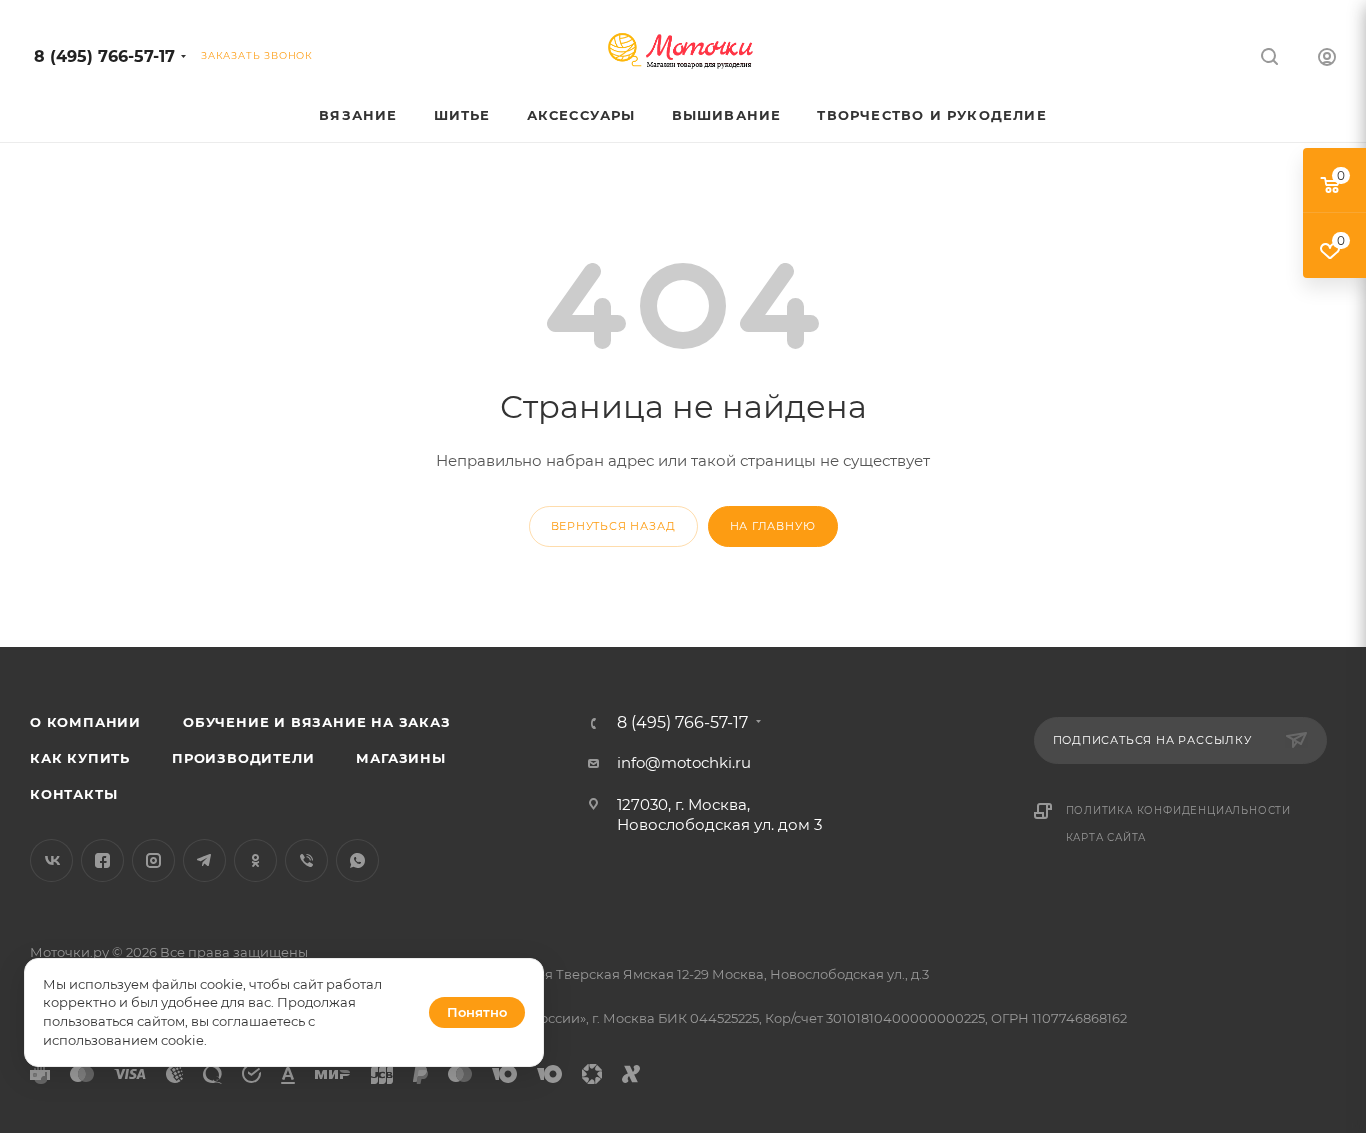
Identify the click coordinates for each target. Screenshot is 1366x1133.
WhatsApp (357, 860)
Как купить (80, 758)
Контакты (73, 794)
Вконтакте (51, 860)
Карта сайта (1106, 837)
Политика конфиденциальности (1179, 810)
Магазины (400, 758)
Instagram (153, 860)
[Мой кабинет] (1327, 59)
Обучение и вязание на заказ (317, 722)
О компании (85, 722)
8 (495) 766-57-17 (104, 56)
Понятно (477, 1012)
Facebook (102, 860)
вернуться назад (613, 526)
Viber (306, 860)
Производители (243, 758)
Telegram (204, 860)
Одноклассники (255, 860)
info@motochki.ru (684, 762)
